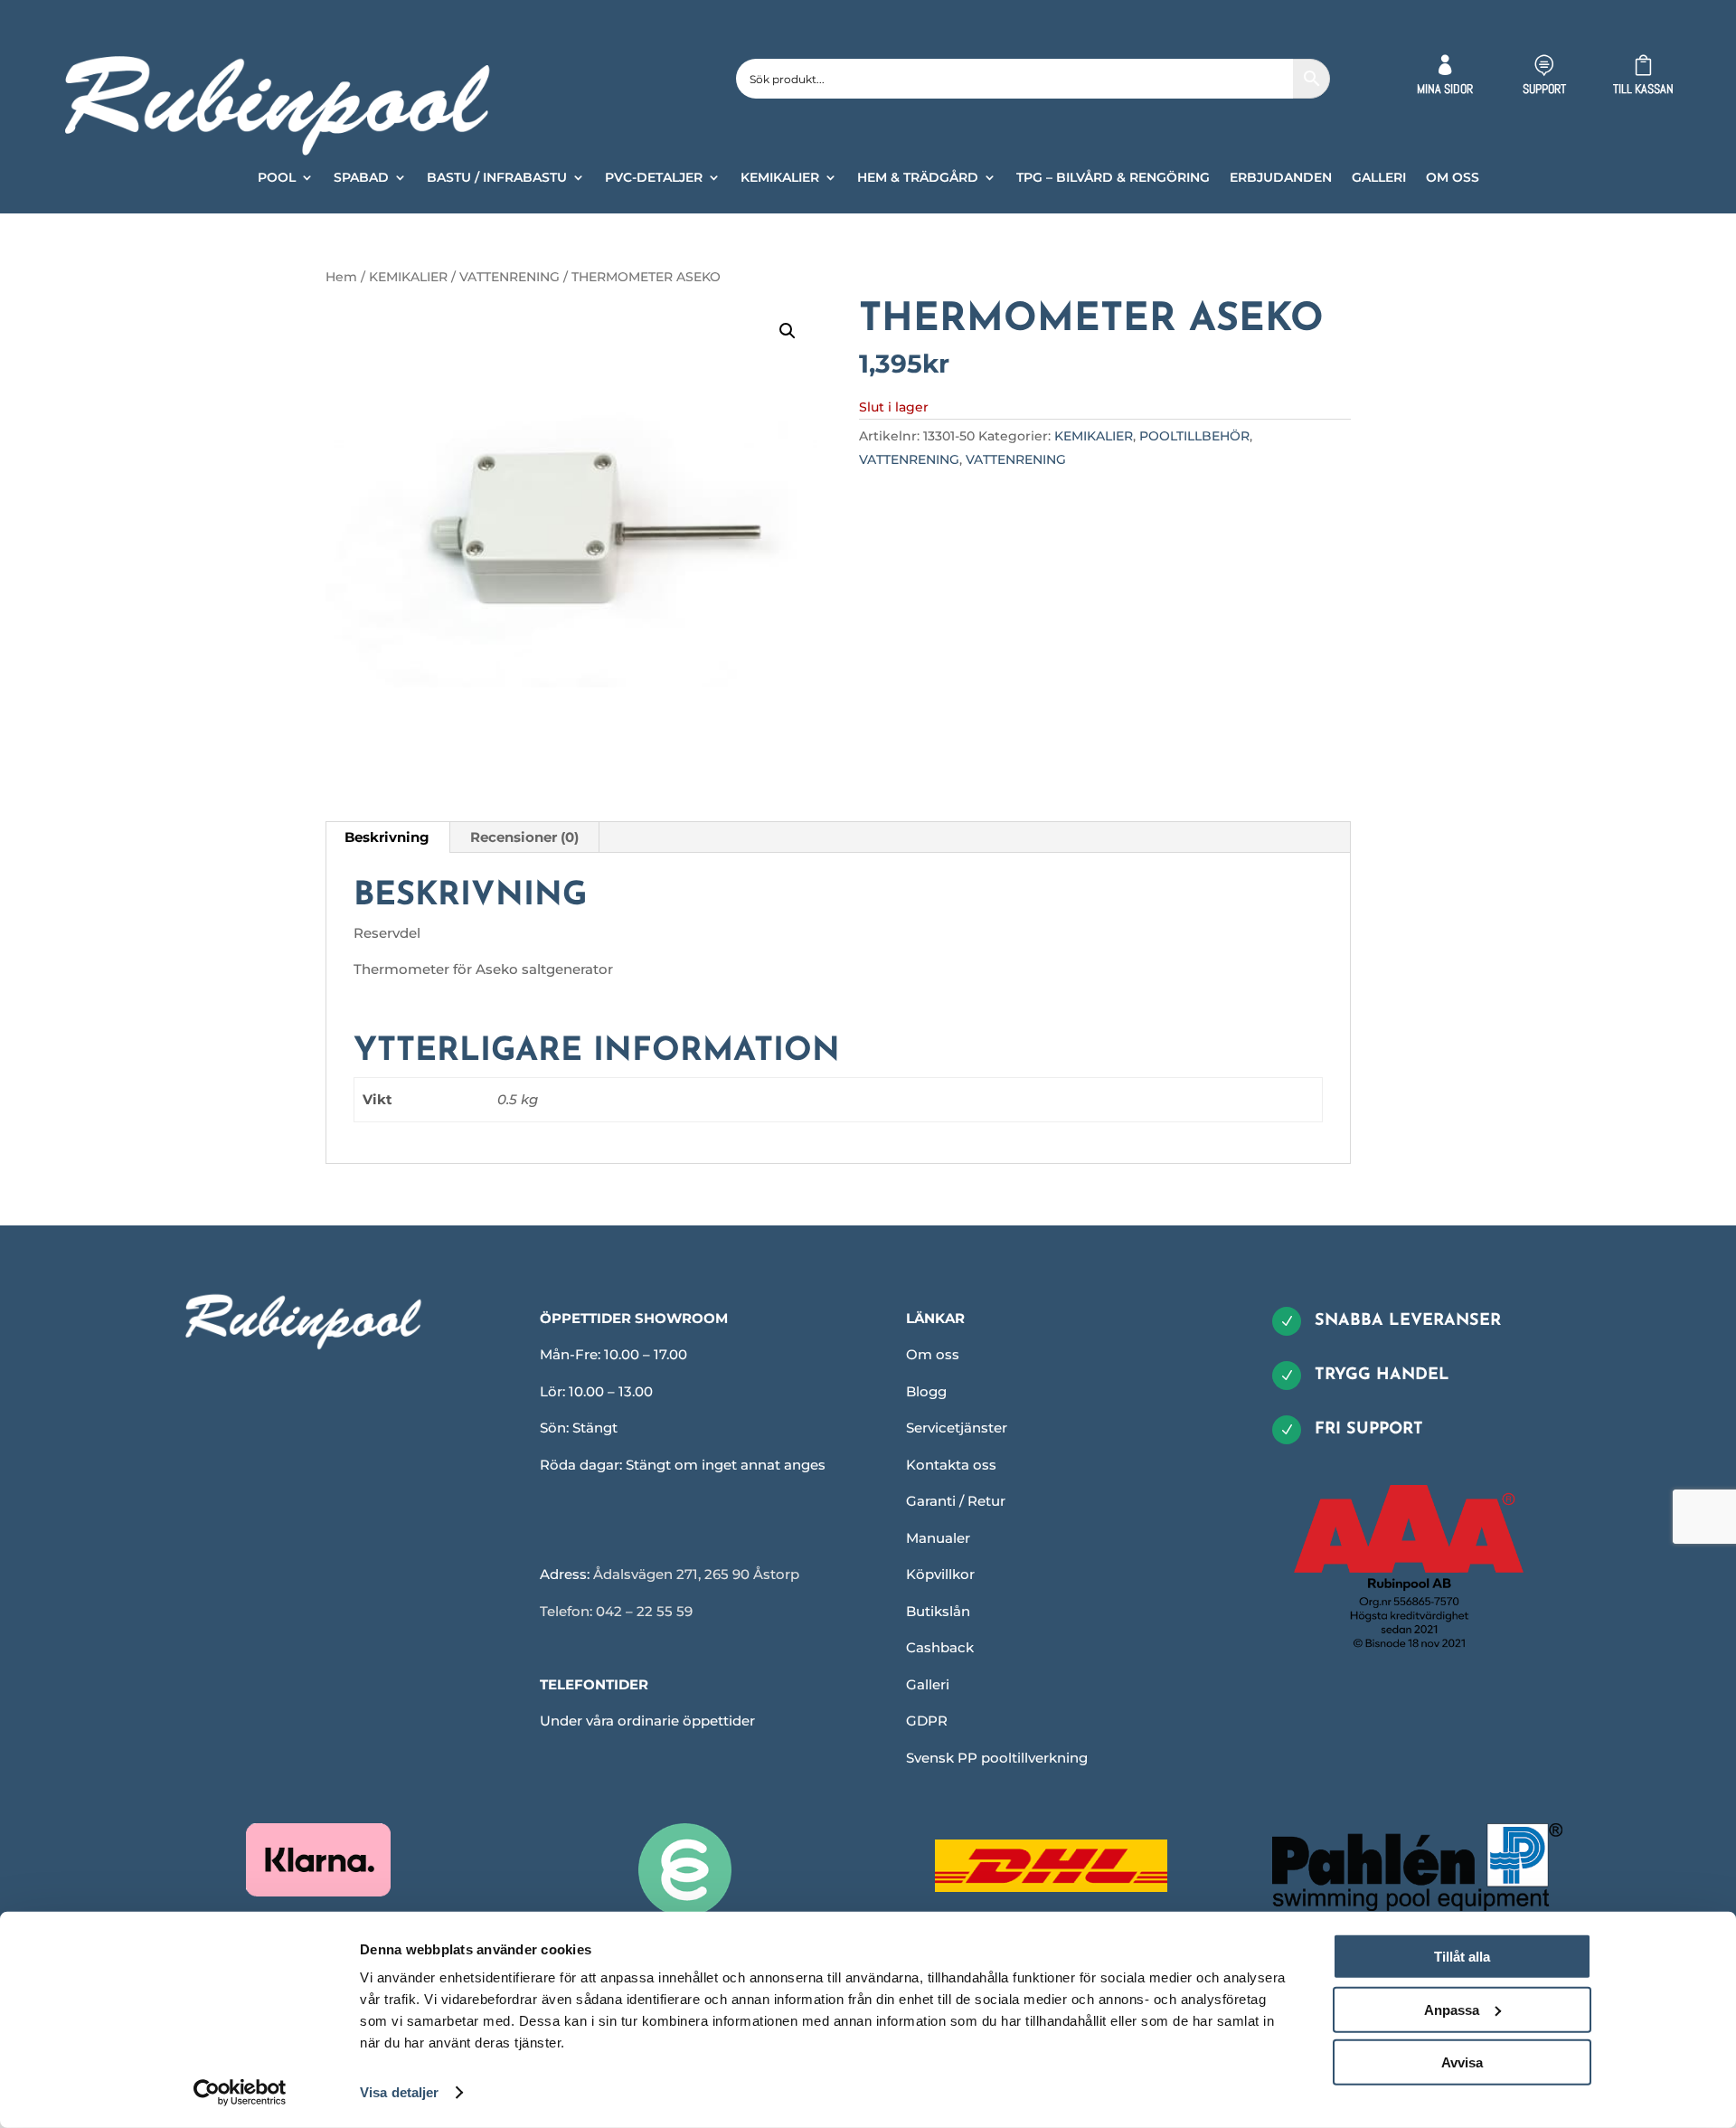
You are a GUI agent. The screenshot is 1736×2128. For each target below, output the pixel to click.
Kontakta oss (951, 1465)
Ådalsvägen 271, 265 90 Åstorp (696, 1574)
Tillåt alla (1462, 1957)
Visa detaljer (399, 2092)
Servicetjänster (957, 1428)
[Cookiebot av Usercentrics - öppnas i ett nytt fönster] (240, 2093)
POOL (277, 178)
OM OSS (1453, 178)
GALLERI (1379, 178)
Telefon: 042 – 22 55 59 (616, 1611)
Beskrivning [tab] (387, 837)
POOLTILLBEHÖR (1194, 436)
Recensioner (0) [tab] (524, 837)
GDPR (927, 1721)
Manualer (938, 1538)
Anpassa (1452, 2009)
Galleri (928, 1684)
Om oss (933, 1354)
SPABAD (361, 178)
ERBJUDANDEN (1281, 178)
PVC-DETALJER (654, 178)
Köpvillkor (940, 1574)
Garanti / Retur (956, 1501)
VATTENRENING (509, 277)
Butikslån (938, 1611)
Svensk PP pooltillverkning (997, 1758)
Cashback (940, 1647)
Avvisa (1462, 2062)
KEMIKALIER (780, 178)
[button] (788, 331)
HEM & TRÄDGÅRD (918, 178)
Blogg (926, 1391)
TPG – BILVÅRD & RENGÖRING (1113, 178)
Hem (341, 277)
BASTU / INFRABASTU (497, 178)
